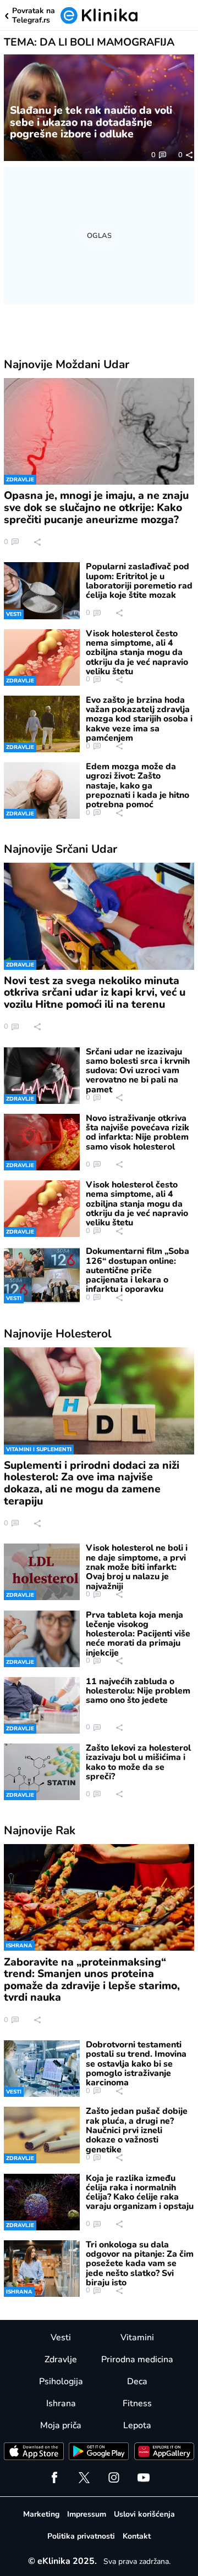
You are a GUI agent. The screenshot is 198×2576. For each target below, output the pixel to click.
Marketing (41, 2514)
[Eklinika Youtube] (144, 2478)
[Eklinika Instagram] (114, 2478)
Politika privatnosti (81, 2536)
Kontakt (137, 2536)
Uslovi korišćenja (144, 2514)
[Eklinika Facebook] (54, 2478)
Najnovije (67, 364)
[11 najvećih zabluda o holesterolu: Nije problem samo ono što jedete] (42, 1705)
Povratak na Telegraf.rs (34, 16)
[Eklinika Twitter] (84, 2478)
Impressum (87, 2514)
